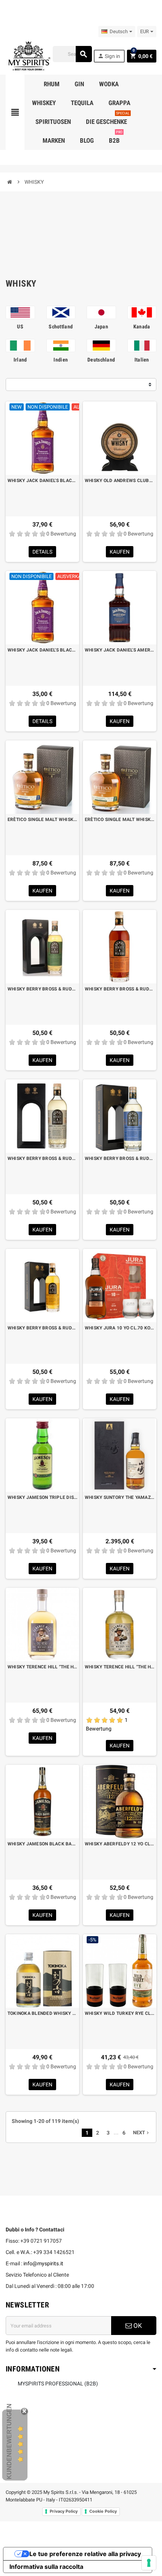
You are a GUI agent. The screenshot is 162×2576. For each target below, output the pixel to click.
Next (142, 2133)
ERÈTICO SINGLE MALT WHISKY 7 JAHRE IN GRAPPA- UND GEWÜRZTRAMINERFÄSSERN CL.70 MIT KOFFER (120, 819)
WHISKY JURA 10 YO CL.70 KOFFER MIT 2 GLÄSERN (120, 1328)
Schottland (61, 327)
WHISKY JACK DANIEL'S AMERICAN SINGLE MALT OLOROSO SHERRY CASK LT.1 (120, 650)
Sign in (109, 56)
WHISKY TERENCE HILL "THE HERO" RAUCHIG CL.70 (42, 1667)
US (20, 327)
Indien (61, 360)
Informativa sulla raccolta (46, 2567)
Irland (20, 360)
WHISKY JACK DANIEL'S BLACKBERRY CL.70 (42, 650)
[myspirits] (28, 55)
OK (137, 2326)
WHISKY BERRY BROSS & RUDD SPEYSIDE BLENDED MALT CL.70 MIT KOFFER (42, 1328)
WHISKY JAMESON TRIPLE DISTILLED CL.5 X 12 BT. (42, 1497)
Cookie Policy (103, 2511)
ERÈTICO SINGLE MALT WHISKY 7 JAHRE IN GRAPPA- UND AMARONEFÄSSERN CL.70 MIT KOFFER (42, 819)
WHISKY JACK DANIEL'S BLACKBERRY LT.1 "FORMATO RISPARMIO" (42, 481)
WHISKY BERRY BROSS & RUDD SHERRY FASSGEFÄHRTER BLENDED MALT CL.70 (120, 989)
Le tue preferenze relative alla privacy (85, 2554)
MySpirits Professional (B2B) (58, 2384)
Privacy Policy (64, 2511)
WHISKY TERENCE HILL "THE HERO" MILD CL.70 (120, 1667)
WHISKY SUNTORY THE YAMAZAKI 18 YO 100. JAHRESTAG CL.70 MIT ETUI (120, 1497)
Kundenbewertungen (9, 2441)
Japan (101, 327)
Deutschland (101, 360)
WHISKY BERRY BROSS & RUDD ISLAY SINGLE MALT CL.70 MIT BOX (120, 1158)
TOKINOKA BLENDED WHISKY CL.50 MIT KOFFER (42, 2013)
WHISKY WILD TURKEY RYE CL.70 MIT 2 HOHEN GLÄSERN (120, 2013)
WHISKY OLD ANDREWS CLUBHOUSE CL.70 (120, 481)
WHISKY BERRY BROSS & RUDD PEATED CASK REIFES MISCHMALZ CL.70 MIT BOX (42, 1158)
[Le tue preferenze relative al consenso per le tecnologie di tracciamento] (149, 2563)
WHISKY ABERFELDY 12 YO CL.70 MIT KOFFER (120, 1844)
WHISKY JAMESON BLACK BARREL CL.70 (42, 1844)
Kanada (142, 327)
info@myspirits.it (43, 2263)
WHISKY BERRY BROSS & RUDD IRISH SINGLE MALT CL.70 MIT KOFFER (42, 989)
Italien (142, 360)
